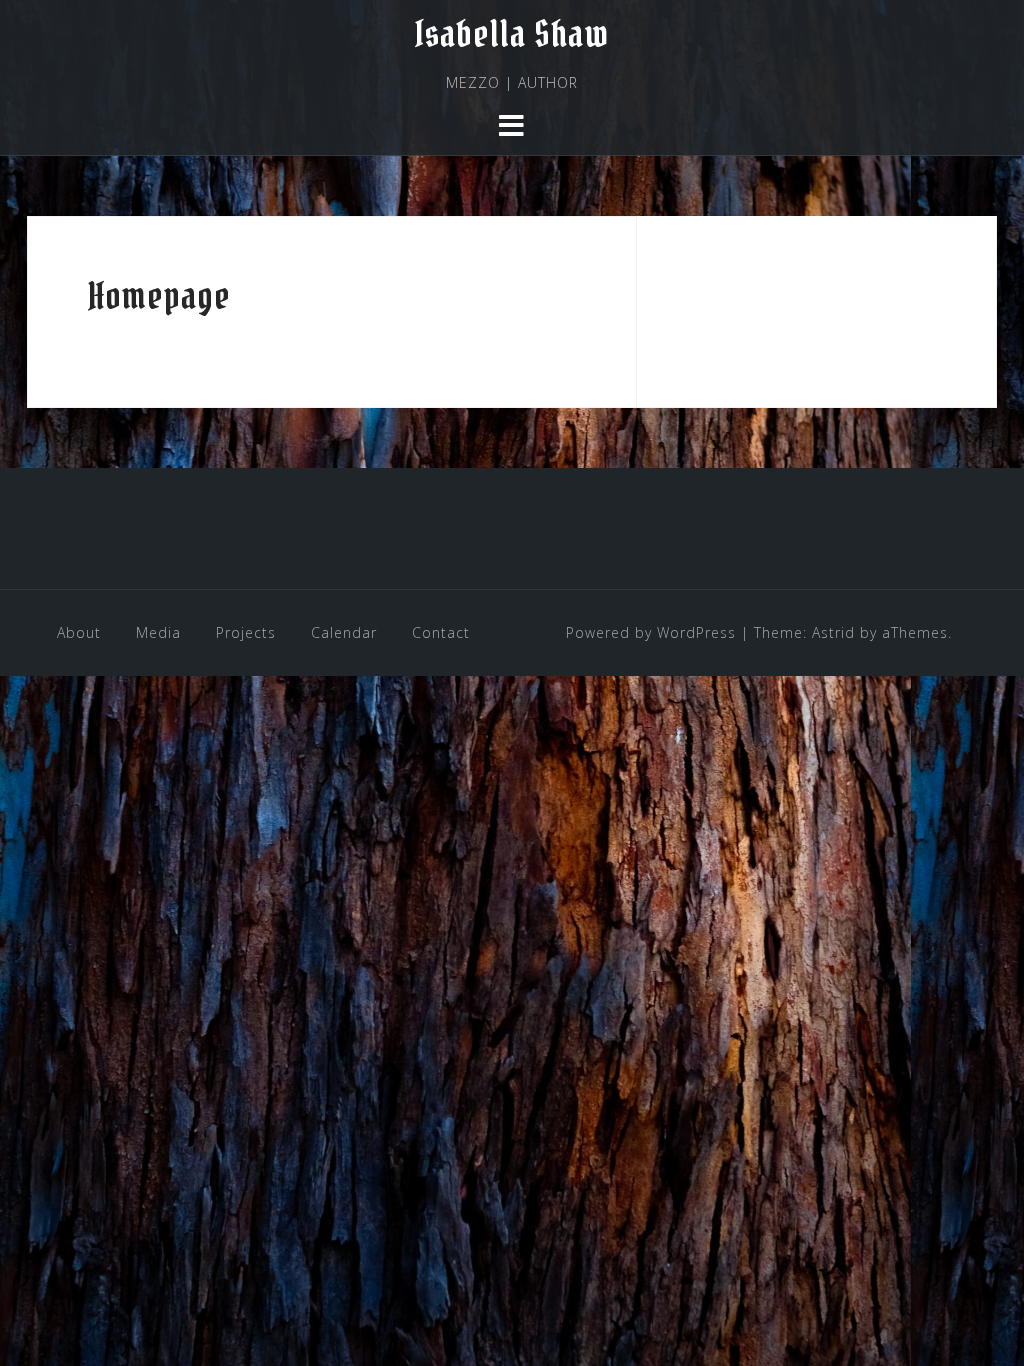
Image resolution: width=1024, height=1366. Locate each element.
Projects (246, 632)
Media (158, 632)
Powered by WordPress (651, 632)
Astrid (833, 632)
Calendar (344, 632)
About (79, 632)
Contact (441, 632)
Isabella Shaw (512, 34)
